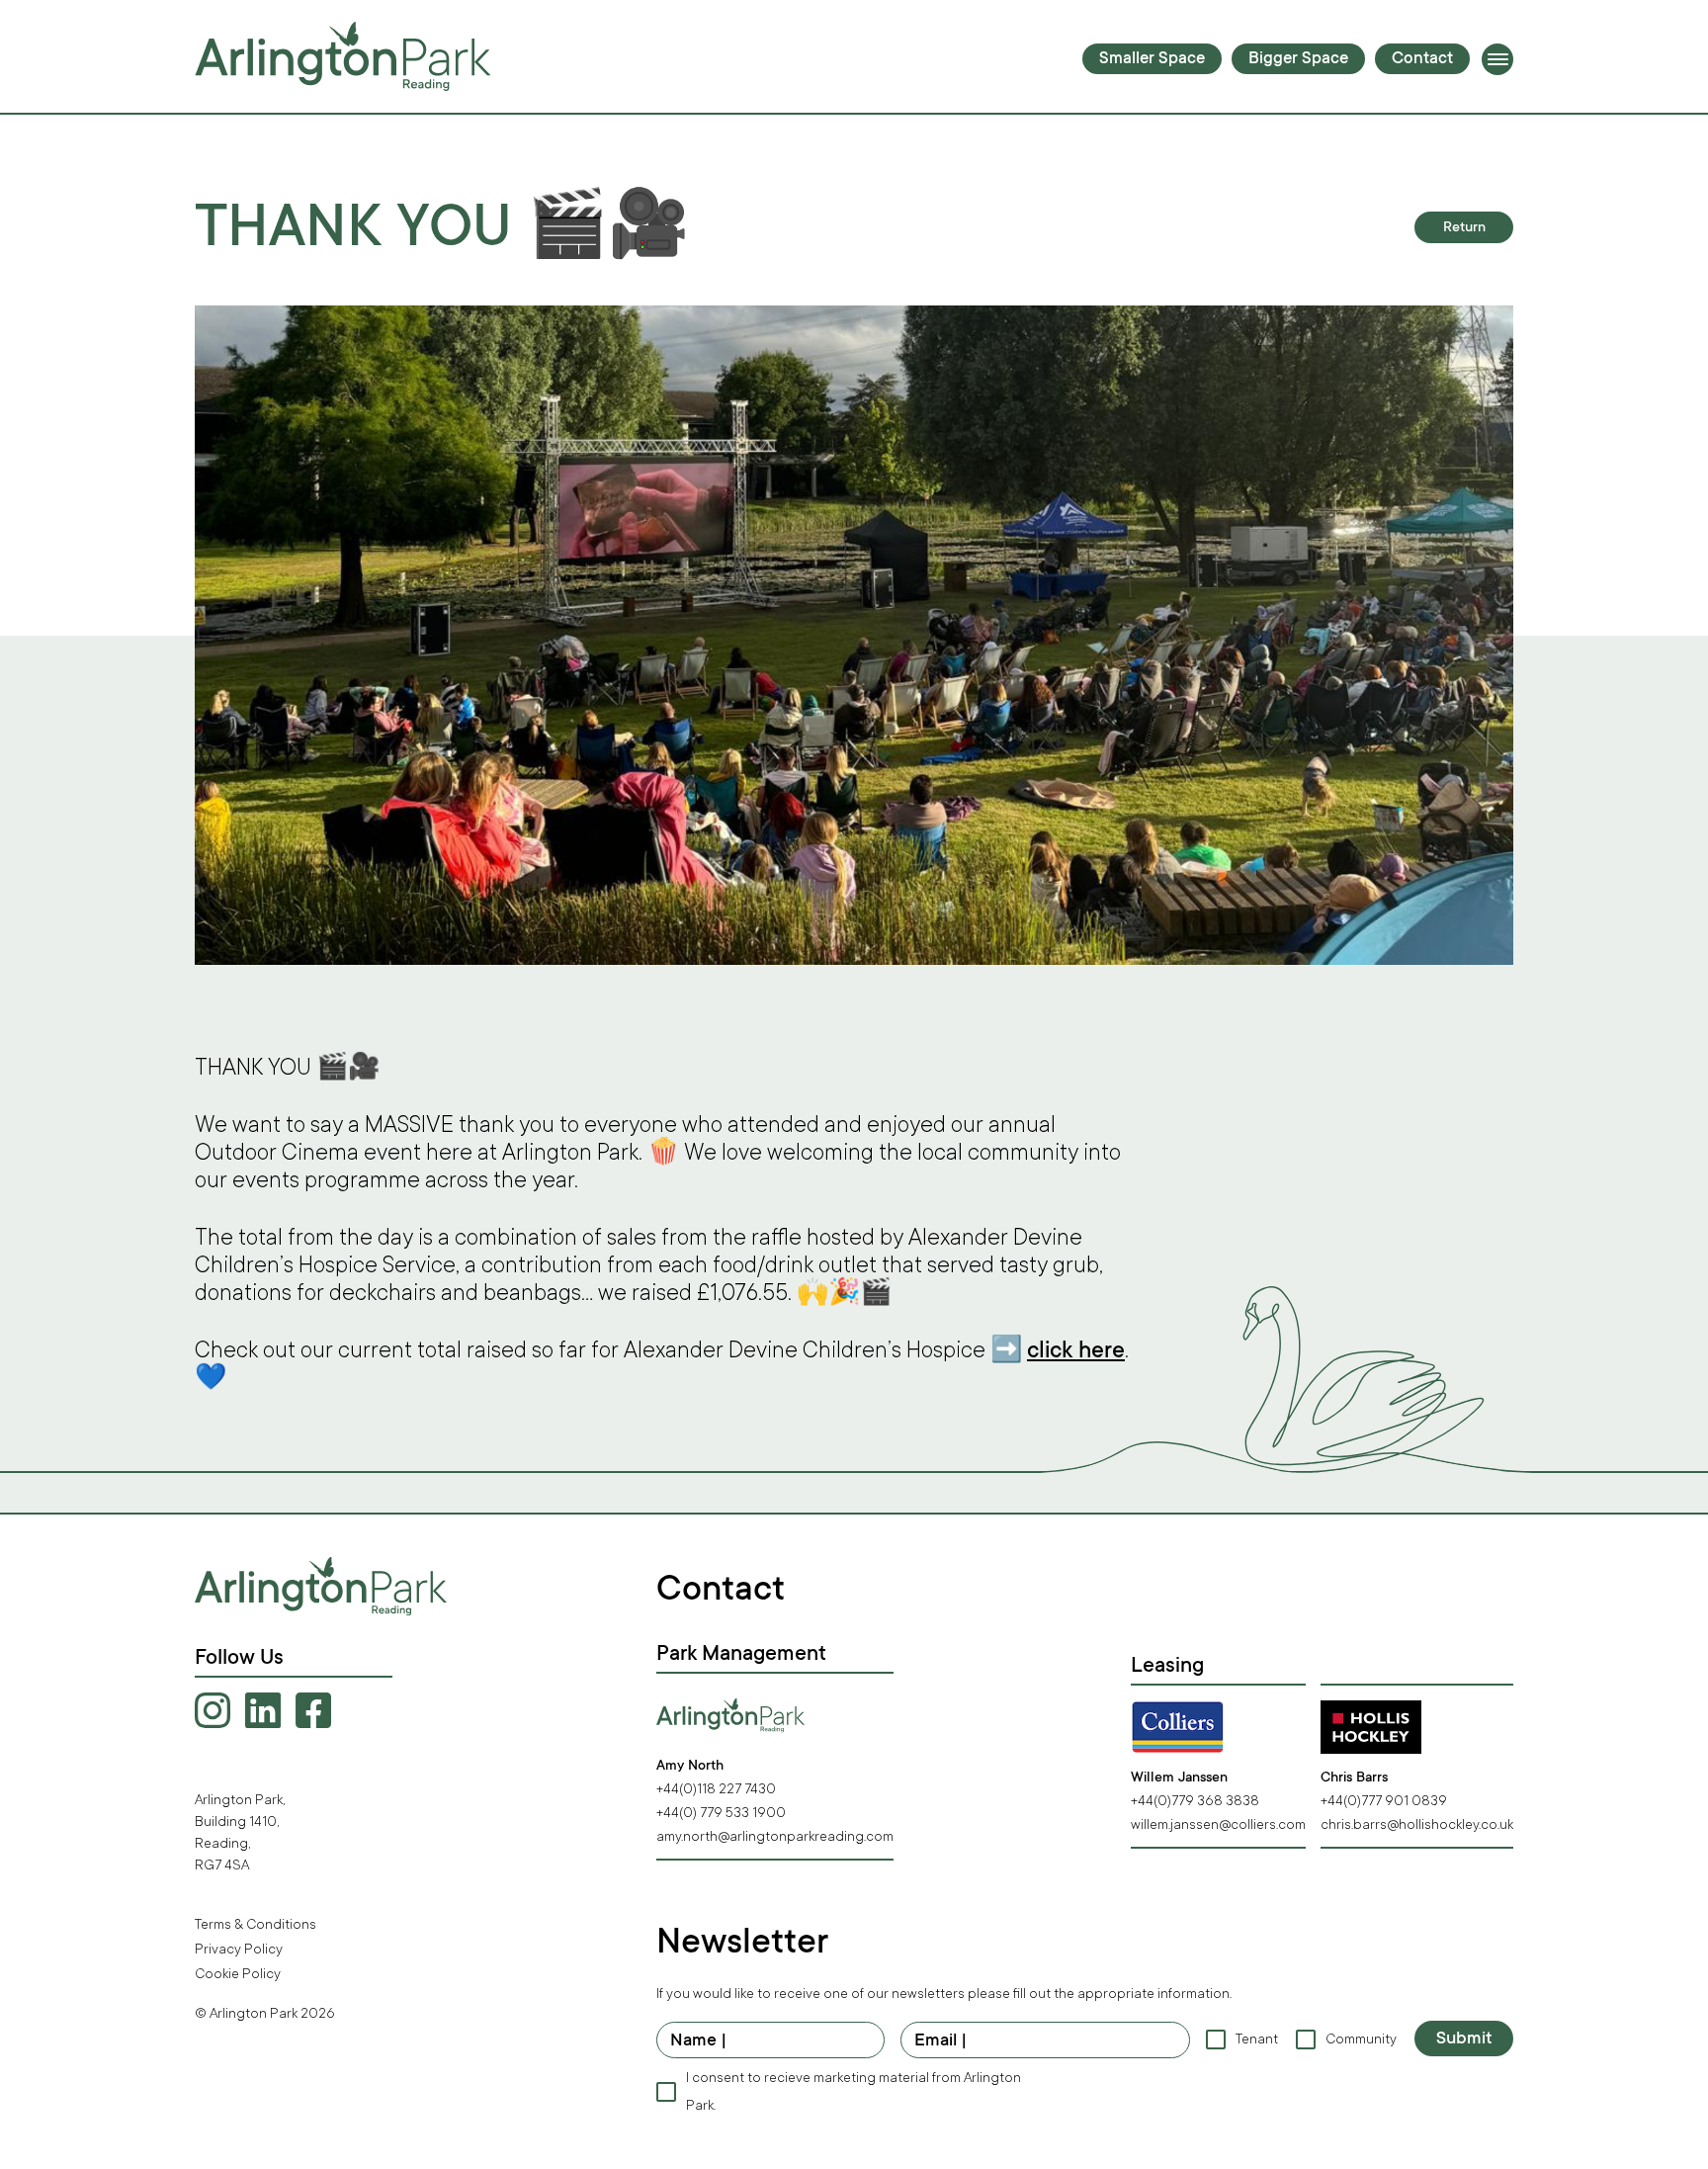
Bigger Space (1298, 60)
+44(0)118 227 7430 (716, 1789)
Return (1464, 228)
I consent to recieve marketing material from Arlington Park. (854, 2091)
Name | (699, 2041)
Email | (941, 2041)
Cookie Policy (238, 1974)
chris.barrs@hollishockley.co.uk (1417, 1824)
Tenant (1256, 2039)
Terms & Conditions (256, 1924)
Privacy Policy (239, 1949)
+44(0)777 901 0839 (1384, 1801)
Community (1360, 2039)
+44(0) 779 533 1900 (721, 1813)
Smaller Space (1152, 60)
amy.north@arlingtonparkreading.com (775, 1836)
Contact (1422, 60)
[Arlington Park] (343, 56)
